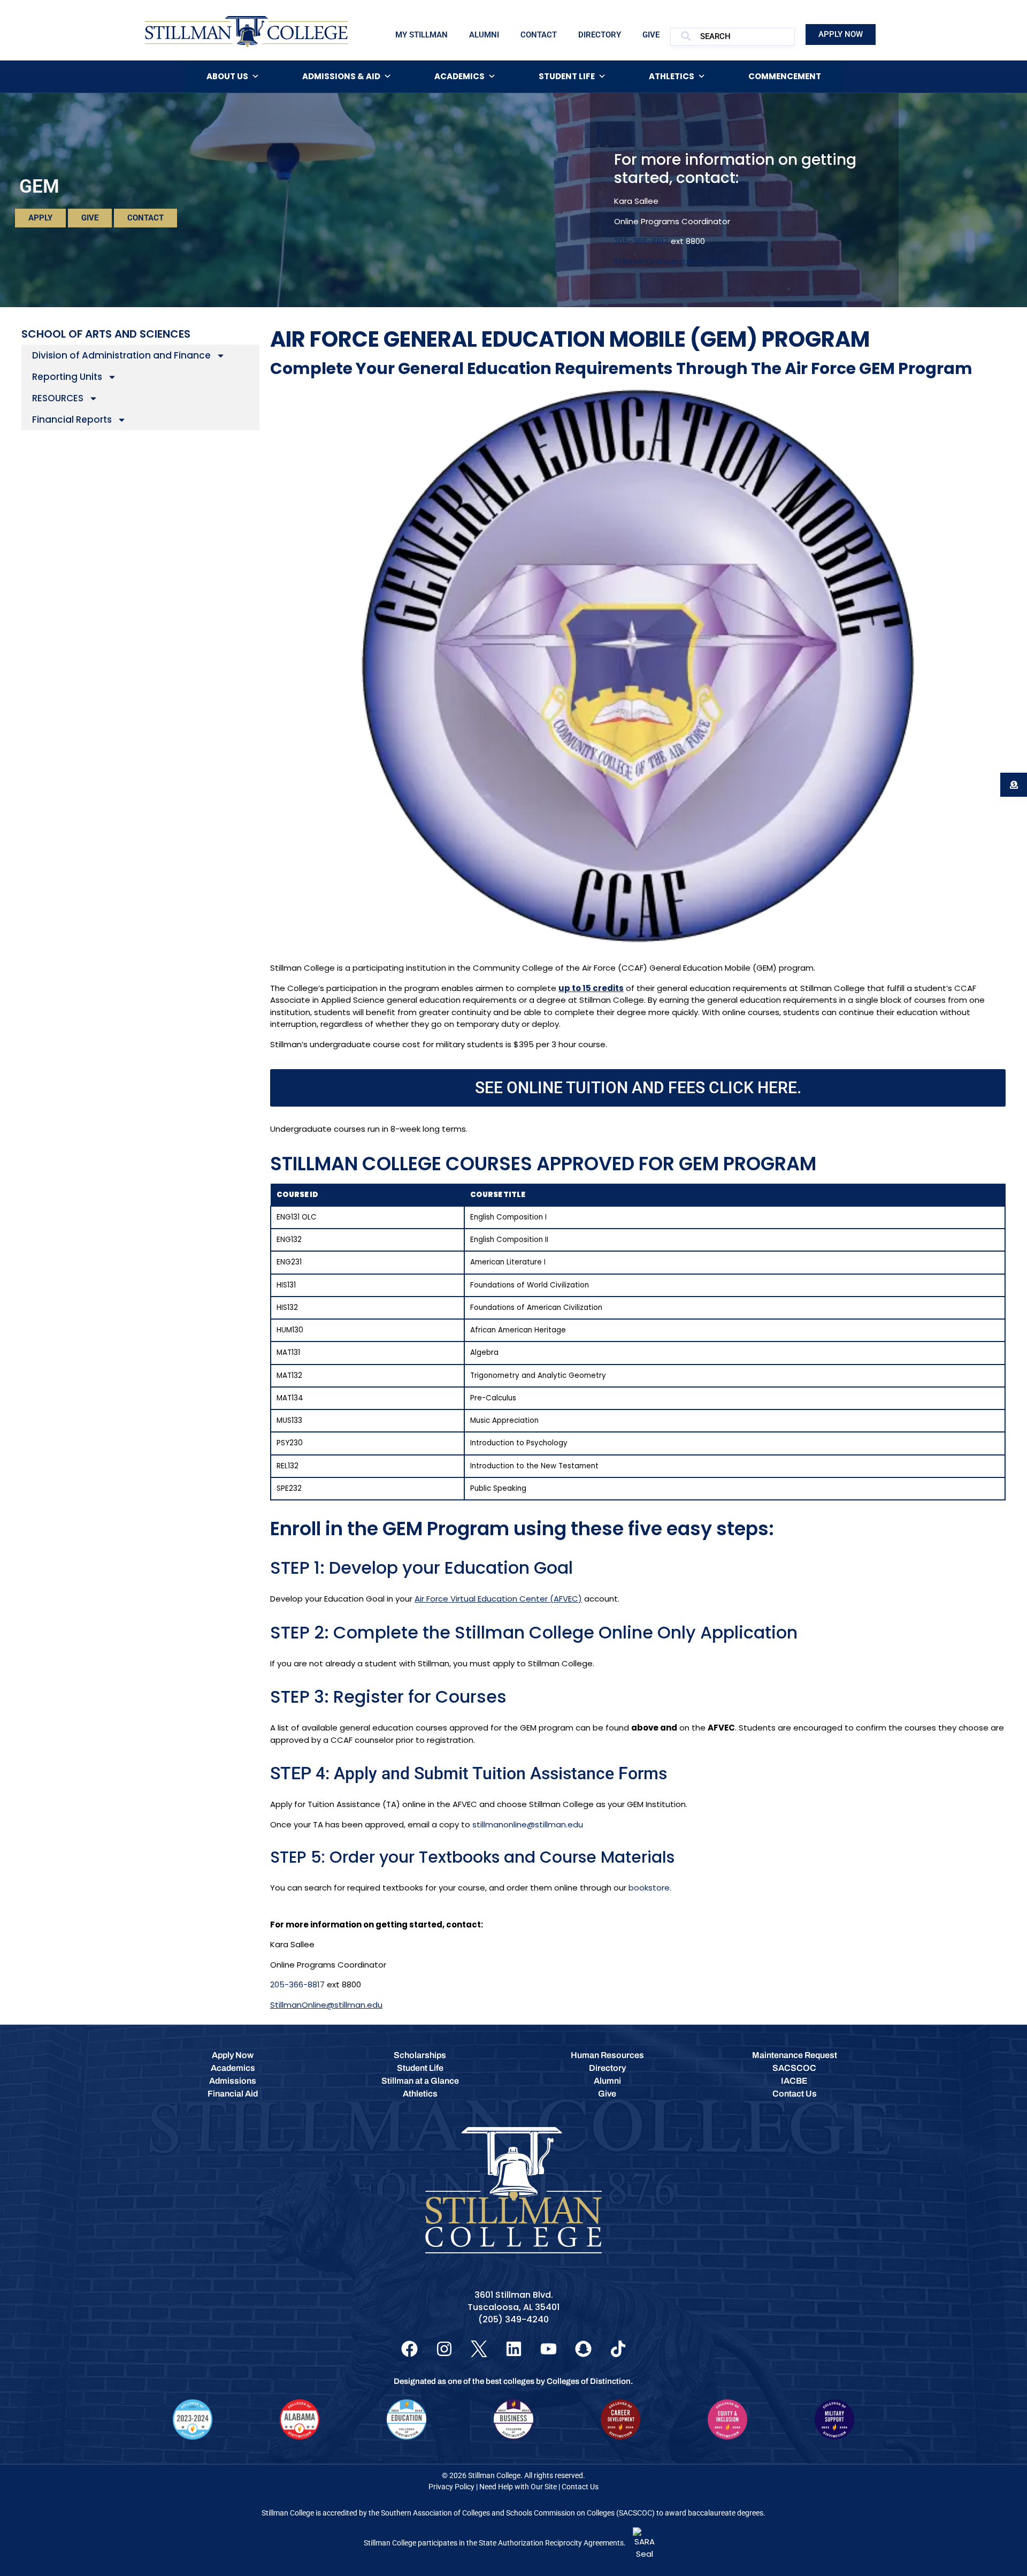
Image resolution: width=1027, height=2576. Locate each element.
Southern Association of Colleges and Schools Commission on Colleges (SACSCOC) (518, 2513)
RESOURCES (58, 398)
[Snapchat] (583, 2349)
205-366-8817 (641, 241)
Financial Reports (72, 420)
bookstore (649, 1888)
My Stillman (421, 35)
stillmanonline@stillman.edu (528, 1824)
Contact (539, 35)
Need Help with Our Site (518, 2487)
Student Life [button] (567, 76)
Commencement (785, 76)
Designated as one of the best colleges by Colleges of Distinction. (513, 2381)
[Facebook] (409, 2349)
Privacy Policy (451, 2487)
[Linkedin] (514, 2349)
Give (651, 35)
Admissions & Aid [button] (341, 76)
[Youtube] (549, 2349)
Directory (600, 35)
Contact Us (580, 2487)
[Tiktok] (618, 2349)
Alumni (484, 35)
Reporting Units (67, 377)
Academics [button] (459, 76)
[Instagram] (444, 2349)
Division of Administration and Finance (121, 355)
